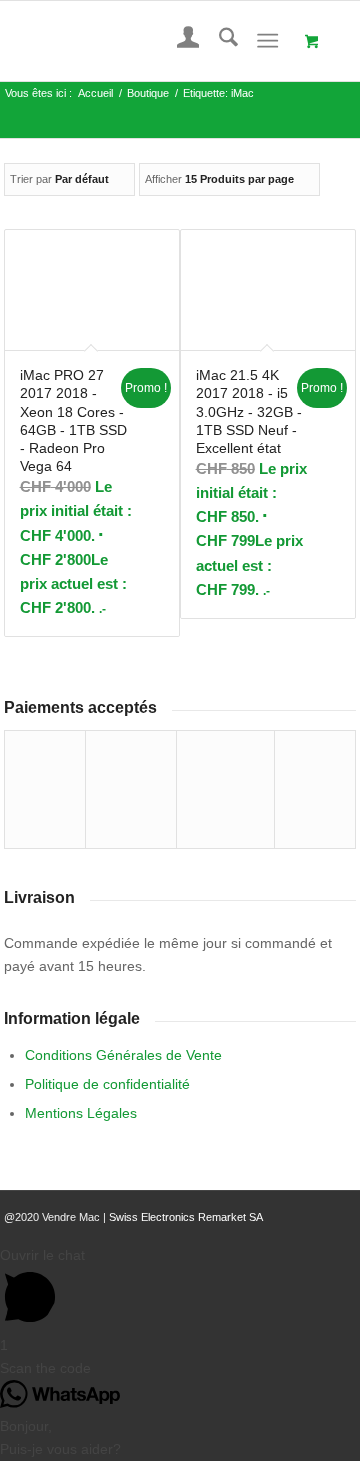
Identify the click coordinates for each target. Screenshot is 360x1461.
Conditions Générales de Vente (123, 1055)
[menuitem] (178, 41)
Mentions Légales (81, 1113)
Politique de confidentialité (107, 1084)
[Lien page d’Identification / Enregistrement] (178, 41)
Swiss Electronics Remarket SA (186, 1217)
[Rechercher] (218, 41)
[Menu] (267, 41)
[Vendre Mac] (145, 41)
